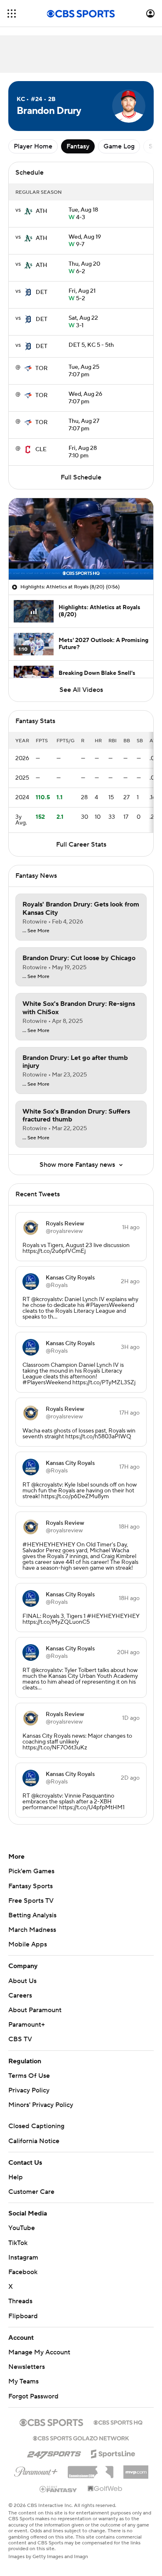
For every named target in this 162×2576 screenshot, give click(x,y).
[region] (81, 539)
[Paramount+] (36, 2470)
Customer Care (31, 2192)
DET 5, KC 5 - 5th (91, 345)
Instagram (23, 2257)
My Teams (23, 2381)
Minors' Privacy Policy (41, 2105)
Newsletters (27, 2367)
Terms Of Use (29, 2076)
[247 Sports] (54, 2453)
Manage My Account (39, 2352)
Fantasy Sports (31, 1886)
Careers (20, 1996)
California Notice (34, 2141)
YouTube (22, 2228)
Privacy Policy (29, 2090)
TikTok (18, 2243)
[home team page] (28, 211)
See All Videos (81, 690)
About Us (22, 1981)
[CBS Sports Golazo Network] (81, 2438)
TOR (42, 368)
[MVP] (136, 2469)
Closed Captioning (36, 2126)
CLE (41, 450)
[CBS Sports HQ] (118, 2422)
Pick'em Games (31, 1871)
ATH (42, 211)
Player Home (33, 146)
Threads (20, 2301)
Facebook (23, 2272)
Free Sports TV (31, 1901)
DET (42, 292)
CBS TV (20, 2039)
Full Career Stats (81, 845)
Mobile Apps (28, 1944)
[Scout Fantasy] (59, 2489)
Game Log (119, 146)
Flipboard (23, 2316)
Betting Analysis (32, 1915)
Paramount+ (27, 2025)
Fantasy (78, 146)
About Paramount (35, 2010)
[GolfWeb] (105, 2489)
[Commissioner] (91, 2469)
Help (16, 2177)
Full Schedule (81, 477)
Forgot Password (33, 2396)
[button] (12, 14)
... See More (36, 931)
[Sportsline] (113, 2453)
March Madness (32, 1930)
